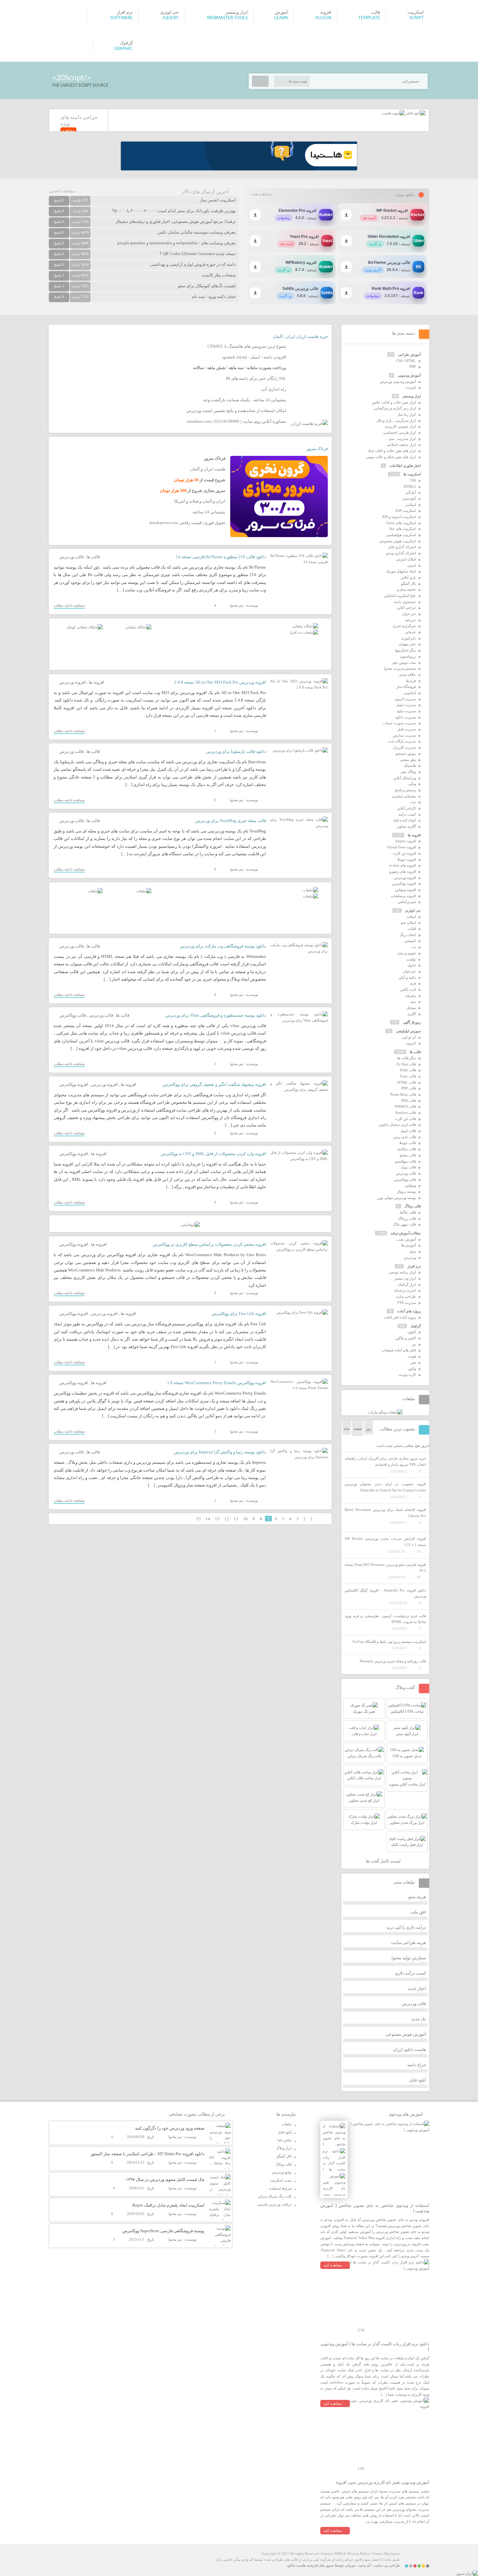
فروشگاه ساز (406, 687)
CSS (413, 480)
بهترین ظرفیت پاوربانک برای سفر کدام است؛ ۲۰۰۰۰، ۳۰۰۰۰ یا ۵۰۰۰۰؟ (174, 211)
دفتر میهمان (407, 644)
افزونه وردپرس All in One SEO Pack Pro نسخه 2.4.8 (220, 682)
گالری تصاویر (406, 826)
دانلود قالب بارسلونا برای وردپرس (236, 751)
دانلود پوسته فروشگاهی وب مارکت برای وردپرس (223, 946)
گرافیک (416, 1326)
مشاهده (68, 130)
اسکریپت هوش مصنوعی (398, 541)
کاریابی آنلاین (406, 808)
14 (208, 1519)
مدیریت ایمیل (406, 705)
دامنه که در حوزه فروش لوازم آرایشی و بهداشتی (193, 264)
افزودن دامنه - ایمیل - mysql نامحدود (254, 357)
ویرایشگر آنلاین (405, 778)
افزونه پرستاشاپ (403, 896)
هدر (413, 1362)
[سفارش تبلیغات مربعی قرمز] (85, 627)
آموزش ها (409, 1245)
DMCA (340, 2554)
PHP (413, 367)
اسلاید (411, 917)
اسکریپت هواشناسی (401, 535)
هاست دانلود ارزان (409, 2049)
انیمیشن (410, 941)
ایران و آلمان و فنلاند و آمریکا (200, 501)
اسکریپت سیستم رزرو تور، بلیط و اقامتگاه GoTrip (389, 1642)
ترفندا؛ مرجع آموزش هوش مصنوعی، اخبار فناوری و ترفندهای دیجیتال (176, 221)
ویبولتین (410, 1185)
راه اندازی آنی (274, 389)
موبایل (411, 1008)
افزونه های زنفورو (403, 871)
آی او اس (409, 1037)
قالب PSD (409, 1101)
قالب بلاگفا (408, 1212)
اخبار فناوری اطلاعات (405, 466)
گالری (412, 1014)
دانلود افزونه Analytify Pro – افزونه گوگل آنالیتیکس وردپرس (385, 1593)
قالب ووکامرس (73, 1015)
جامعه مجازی (406, 589)
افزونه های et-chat (402, 865)
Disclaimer (392, 2554)
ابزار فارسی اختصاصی (399, 432)
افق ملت (418, 1912)
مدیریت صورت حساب (399, 723)
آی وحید (365, 2565)
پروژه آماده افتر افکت (400, 1317)
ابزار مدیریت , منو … (400, 439)
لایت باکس (408, 989)
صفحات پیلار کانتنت (219, 275)
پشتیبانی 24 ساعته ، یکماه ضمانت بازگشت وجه (245, 400)
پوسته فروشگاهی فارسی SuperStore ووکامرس (163, 2231)
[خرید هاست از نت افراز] (304, 632)
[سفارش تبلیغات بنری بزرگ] (305, 626)
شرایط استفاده (280, 2188)
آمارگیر (411, 492)
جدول (412, 965)
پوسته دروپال (406, 1191)
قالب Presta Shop (403, 1094)
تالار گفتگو (408, 584)
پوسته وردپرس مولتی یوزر (397, 1198)
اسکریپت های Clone (401, 523)
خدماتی (410, 632)
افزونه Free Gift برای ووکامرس (239, 1314)
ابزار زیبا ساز (407, 414)
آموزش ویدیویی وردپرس (398, 381)
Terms (377, 2554)
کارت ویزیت (407, 1374)
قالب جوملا (408, 1143)
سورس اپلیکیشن (408, 1031)
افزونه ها (97, 682)
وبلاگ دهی (408, 772)
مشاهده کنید (333, 2265)
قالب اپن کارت (405, 1119)
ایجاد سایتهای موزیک (401, 571)
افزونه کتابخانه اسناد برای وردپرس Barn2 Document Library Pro (385, 1513)
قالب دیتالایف (406, 1149)
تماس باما (285, 2140)
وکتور (412, 1369)
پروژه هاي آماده (409, 1311)
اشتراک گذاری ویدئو (401, 553)
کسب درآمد (407, 814)
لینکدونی (410, 693)
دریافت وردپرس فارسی (274, 2204)
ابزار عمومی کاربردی (400, 426)
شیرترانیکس (407, 902)
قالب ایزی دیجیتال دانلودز (397, 1125)
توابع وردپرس (282, 2172)
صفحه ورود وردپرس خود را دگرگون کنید (170, 2128)
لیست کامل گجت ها (384, 1861)
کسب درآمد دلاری (410, 1973)
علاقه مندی (407, 675)
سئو (413, 1251)
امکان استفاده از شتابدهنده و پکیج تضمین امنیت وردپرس (236, 411)
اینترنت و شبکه (405, 1290)
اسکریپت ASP (405, 510)
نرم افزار (414, 1266)
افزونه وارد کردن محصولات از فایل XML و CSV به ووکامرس (213, 1154)
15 (198, 1519)
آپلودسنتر (409, 498)
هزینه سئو (417, 1897)
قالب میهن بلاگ (405, 1224)
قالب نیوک (408, 1167)
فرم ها (411, 681)
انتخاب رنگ (408, 935)
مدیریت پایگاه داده (402, 741)
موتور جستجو (406, 753)
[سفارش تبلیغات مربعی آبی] (139, 627)
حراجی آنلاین (406, 608)
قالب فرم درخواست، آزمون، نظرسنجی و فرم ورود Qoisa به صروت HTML (385, 1619)
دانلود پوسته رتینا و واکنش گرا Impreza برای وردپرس (220, 1452)
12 (227, 1519)
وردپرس (410, 1257)
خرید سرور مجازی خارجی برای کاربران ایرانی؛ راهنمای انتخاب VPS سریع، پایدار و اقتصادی (385, 1461)
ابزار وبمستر (412, 396)
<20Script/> (72, 78)
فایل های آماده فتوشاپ (399, 1350)
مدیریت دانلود (405, 717)
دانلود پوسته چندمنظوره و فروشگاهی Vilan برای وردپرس (216, 1015)
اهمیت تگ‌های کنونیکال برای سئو (207, 286)
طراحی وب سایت (387, 2565)
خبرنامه (410, 620)
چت (413, 802)
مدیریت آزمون (405, 699)
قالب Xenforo (405, 1113)
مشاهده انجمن (62, 191)
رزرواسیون (408, 656)
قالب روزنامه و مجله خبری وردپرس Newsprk (393, 1661)
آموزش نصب (406, 1239)
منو (413, 1001)
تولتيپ (411, 959)
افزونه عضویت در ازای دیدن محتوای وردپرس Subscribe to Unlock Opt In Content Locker (385, 1487)
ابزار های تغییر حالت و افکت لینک (392, 451)
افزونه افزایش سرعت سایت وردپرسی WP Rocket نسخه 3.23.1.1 (385, 1542)
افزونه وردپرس (73, 682)
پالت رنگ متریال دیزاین (275, 2196)
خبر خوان (409, 614)
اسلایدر (411, 505)
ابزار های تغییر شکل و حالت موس (391, 457)
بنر (414, 1344)
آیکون (412, 1332)
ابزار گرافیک (407, 1284)
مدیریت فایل (407, 729)
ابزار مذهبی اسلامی (401, 444)
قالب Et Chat (406, 1064)
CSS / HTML (406, 361)
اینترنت (411, 387)
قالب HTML (407, 1082)
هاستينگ (410, 766)
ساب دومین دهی (404, 663)
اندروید (411, 1043)
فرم (413, 983)
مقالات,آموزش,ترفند (406, 1233)
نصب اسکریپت (281, 2180)
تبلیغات (287, 2124)
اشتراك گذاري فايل (402, 547)
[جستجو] (260, 81)
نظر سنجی (408, 760)
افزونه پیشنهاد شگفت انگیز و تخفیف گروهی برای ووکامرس (214, 1084)
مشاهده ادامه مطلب (69, 605)
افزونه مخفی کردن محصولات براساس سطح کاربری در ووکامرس (209, 1244)
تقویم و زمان (406, 953)
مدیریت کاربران (404, 747)
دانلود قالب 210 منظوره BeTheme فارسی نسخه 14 (221, 557)
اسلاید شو (408, 922)
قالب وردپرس (71, 557)
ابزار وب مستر (405, 1278)
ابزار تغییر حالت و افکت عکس (394, 402)
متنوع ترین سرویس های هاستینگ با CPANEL (247, 346)
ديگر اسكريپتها (405, 650)
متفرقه (411, 996)
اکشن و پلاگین (406, 1338)
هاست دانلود (296, 2565)
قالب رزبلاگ (407, 1218)
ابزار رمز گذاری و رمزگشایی (395, 408)
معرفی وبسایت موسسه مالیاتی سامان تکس (197, 232)
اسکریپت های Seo (403, 529)
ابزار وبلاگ (284, 2148)
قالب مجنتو (408, 1155)
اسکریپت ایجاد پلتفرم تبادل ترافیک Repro (168, 2205)
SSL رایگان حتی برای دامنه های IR (256, 378)
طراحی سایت (406, 1296)
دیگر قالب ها (407, 1058)
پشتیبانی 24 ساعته (209, 512)
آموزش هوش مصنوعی (406, 2034)
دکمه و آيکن (407, 977)
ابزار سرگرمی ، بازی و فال (396, 420)
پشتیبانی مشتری (404, 796)
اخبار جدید (417, 1988)
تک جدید (419, 2019)
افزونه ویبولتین (405, 890)
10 (246, 1519)
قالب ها (93, 557)
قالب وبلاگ (413, 1206)
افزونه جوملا (407, 859)
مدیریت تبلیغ (407, 711)
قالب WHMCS (405, 1106)
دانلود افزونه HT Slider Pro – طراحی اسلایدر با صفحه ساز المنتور (147, 2154)
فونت (412, 1356)
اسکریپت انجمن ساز (218, 200)
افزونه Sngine (406, 841)
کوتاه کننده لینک (404, 820)
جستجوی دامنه (405, 602)
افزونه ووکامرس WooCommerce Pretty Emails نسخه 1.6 (217, 1383)
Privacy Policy (359, 2554)
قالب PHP (409, 1088)
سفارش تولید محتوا (409, 1958)
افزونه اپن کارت (404, 853)
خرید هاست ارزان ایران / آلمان (300, 336)
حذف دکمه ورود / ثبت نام (214, 296)
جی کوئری (413, 910)
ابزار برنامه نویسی (402, 1272)
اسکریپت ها (412, 474)
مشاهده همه (262, 194)
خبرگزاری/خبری (404, 626)
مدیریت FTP (407, 1303)
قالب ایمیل (408, 1131)
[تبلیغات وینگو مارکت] (385, 1412)
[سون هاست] (393, 113)
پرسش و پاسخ (405, 790)
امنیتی (412, 565)
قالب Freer (408, 1076)
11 (236, 1519)
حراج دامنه (417, 2065)
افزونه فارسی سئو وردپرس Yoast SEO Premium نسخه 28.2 (385, 1568)
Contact (327, 2554)
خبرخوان (409, 971)
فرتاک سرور (317, 449)
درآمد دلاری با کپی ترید (406, 1927)
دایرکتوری (409, 638)
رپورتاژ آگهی (412, 1022)
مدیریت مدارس (404, 735)
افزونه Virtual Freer (401, 847)
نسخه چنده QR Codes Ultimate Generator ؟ (198, 254)
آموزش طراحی (409, 354)
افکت (412, 929)
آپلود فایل (418, 2080)
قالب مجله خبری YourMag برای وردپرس (231, 821)
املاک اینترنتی (406, 559)
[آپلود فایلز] (415, 113)
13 (217, 1519)
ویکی (412, 784)
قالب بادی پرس (405, 1137)
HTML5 (410, 486)
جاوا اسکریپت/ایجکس (400, 596)
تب (414, 947)
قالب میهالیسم (405, 1161)
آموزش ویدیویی (409, 375)
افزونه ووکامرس (74, 1084)
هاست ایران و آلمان (208, 469)
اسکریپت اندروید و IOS (399, 517)
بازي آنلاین (408, 577)
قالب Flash (408, 1070)
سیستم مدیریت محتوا (400, 668)
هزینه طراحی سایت (409, 1943)
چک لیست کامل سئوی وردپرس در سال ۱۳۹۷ (165, 2179)
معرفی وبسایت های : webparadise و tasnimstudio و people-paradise (177, 243)
